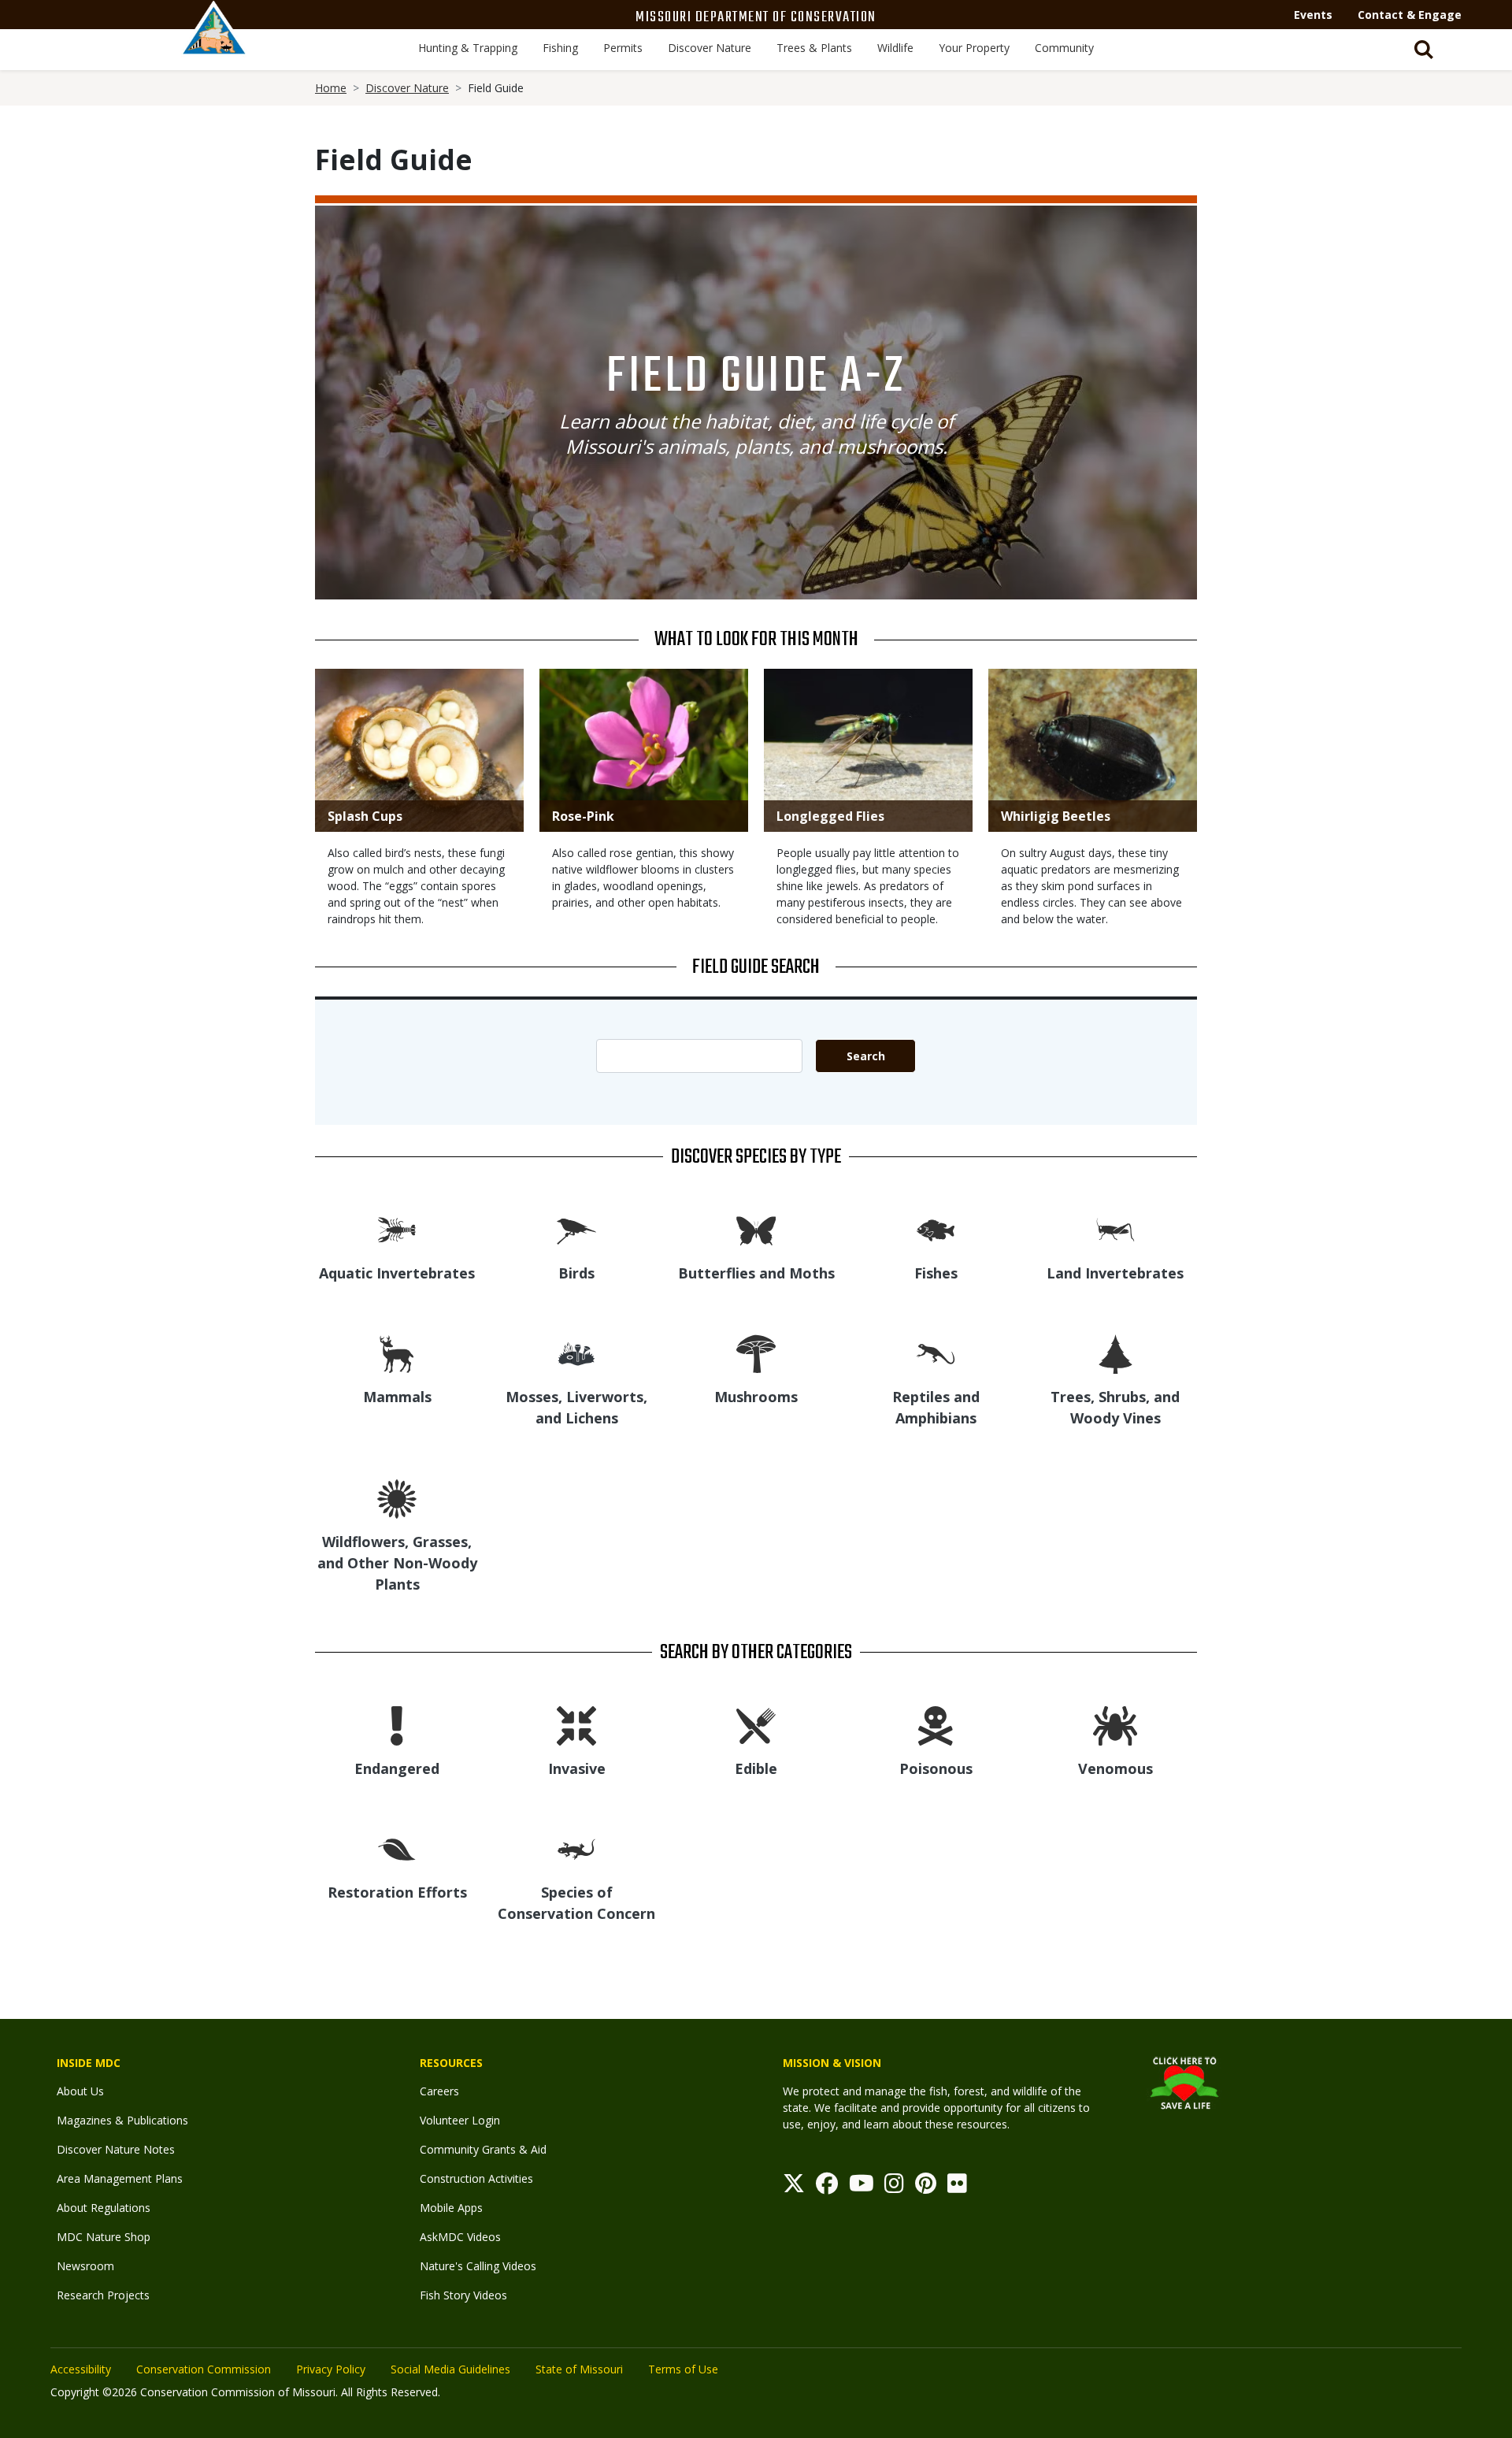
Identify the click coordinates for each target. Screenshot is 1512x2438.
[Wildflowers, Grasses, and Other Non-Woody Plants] (397, 1498)
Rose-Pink (583, 816)
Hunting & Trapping (468, 48)
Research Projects (103, 2295)
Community (1064, 48)
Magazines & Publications (122, 2120)
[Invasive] (576, 1725)
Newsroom (85, 2266)
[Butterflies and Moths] (756, 1229)
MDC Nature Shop (104, 2237)
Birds (576, 1273)
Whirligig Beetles (1056, 816)
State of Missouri (579, 2369)
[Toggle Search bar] (1424, 50)
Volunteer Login (460, 2120)
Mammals (397, 1397)
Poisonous (936, 1768)
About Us (80, 2091)
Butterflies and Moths (756, 1273)
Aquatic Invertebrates (397, 1273)
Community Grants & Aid (483, 2149)
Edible (756, 1768)
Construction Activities (476, 2178)
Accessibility (81, 2369)
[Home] (214, 45)
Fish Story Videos (463, 2295)
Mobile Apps (451, 2208)
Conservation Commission (204, 2369)
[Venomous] (1115, 1725)
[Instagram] (894, 2187)
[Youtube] (862, 2187)
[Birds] (576, 1229)
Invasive (577, 1768)
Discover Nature (710, 48)
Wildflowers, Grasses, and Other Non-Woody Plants (397, 1563)
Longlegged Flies (830, 816)
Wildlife (895, 48)
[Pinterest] (926, 2187)
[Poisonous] (936, 1725)
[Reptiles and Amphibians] (936, 1353)
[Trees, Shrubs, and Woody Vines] (1115, 1353)
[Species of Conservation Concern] (576, 1848)
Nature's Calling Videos (478, 2266)
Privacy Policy (331, 2369)
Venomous (1115, 1768)
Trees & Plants (814, 48)
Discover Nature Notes (116, 2149)
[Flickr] (957, 2187)
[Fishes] (936, 1229)
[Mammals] (397, 1353)
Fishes (936, 1273)
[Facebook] (827, 2187)
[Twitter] (794, 2187)
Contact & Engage (1410, 15)
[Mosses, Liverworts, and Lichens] (576, 1353)
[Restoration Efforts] (397, 1848)
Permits (623, 48)
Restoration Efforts (397, 1892)
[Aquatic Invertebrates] (397, 1229)
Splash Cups (365, 816)
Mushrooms (756, 1397)
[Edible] (756, 1725)
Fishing (560, 48)
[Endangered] (397, 1725)
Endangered (397, 1768)
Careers (439, 2091)
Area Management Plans (120, 2178)
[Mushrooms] (756, 1353)
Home (331, 88)
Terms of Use (683, 2369)
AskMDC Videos (460, 2237)
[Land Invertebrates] (1115, 1229)
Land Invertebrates (1115, 1273)
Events (1313, 15)
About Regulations (104, 2208)
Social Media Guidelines (450, 2369)
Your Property (974, 48)
